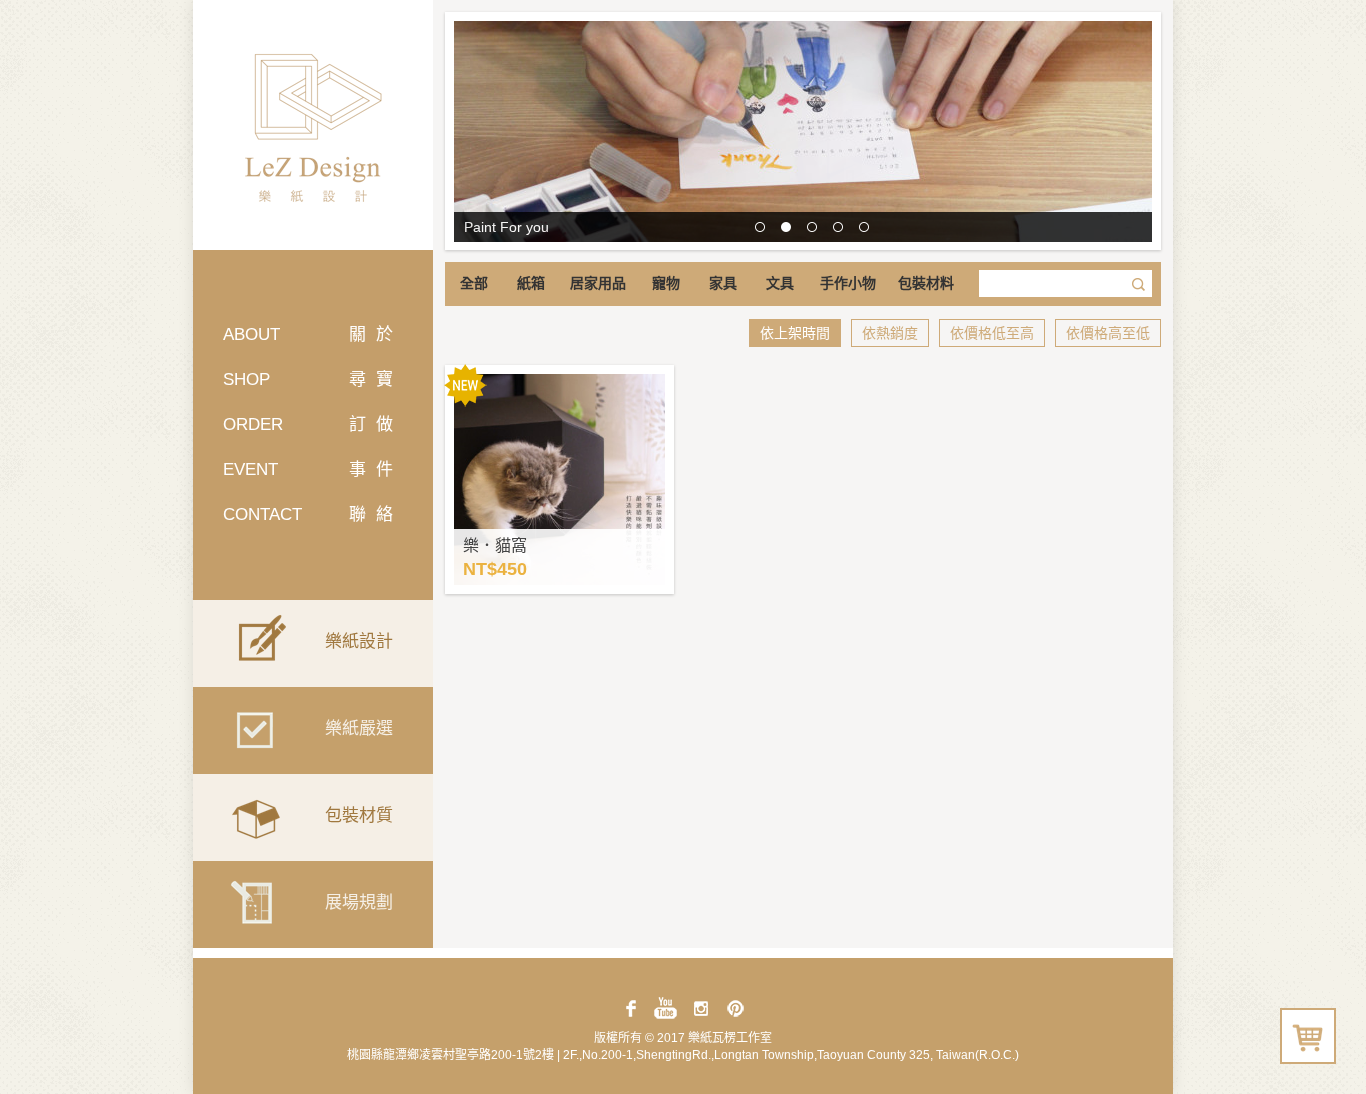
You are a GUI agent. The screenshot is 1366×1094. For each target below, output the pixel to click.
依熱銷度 (890, 333)
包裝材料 (926, 283)
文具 (780, 283)
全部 (474, 283)
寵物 (666, 283)
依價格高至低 (1108, 333)
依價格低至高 (992, 333)
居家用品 (598, 283)
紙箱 (531, 283)
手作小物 (848, 283)
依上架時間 (795, 333)
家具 (723, 283)
